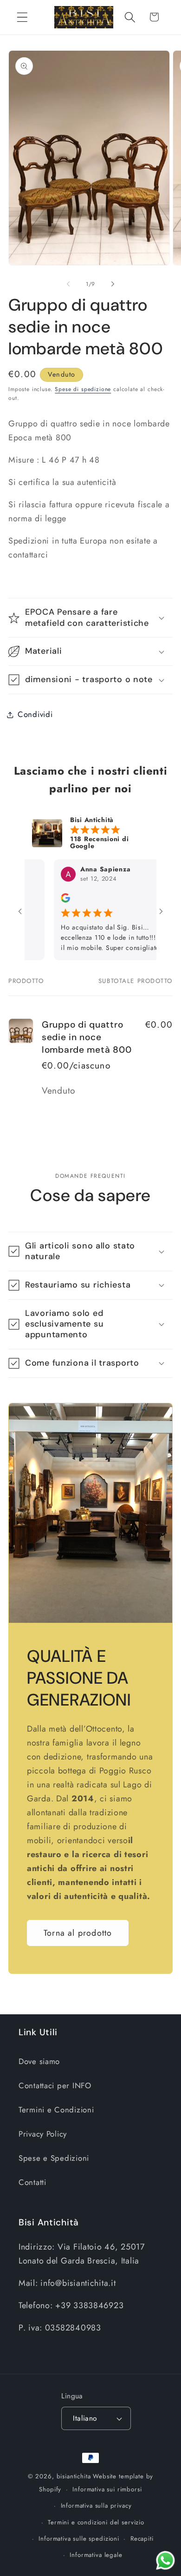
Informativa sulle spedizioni (79, 2539)
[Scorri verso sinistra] (68, 284)
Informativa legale (96, 2555)
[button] (23, 17)
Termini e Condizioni (56, 2110)
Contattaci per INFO (55, 2085)
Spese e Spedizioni (54, 2158)
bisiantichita (74, 2476)
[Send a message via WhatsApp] (165, 2560)
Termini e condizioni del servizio (96, 2522)
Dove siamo (39, 2061)
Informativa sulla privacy (96, 2506)
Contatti (32, 2182)
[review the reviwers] (45, 900)
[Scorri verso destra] (113, 284)
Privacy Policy (43, 2134)
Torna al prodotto (78, 1933)
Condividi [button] (35, 714)
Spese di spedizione (83, 389)
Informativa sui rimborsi (107, 2489)
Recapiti (142, 2539)
